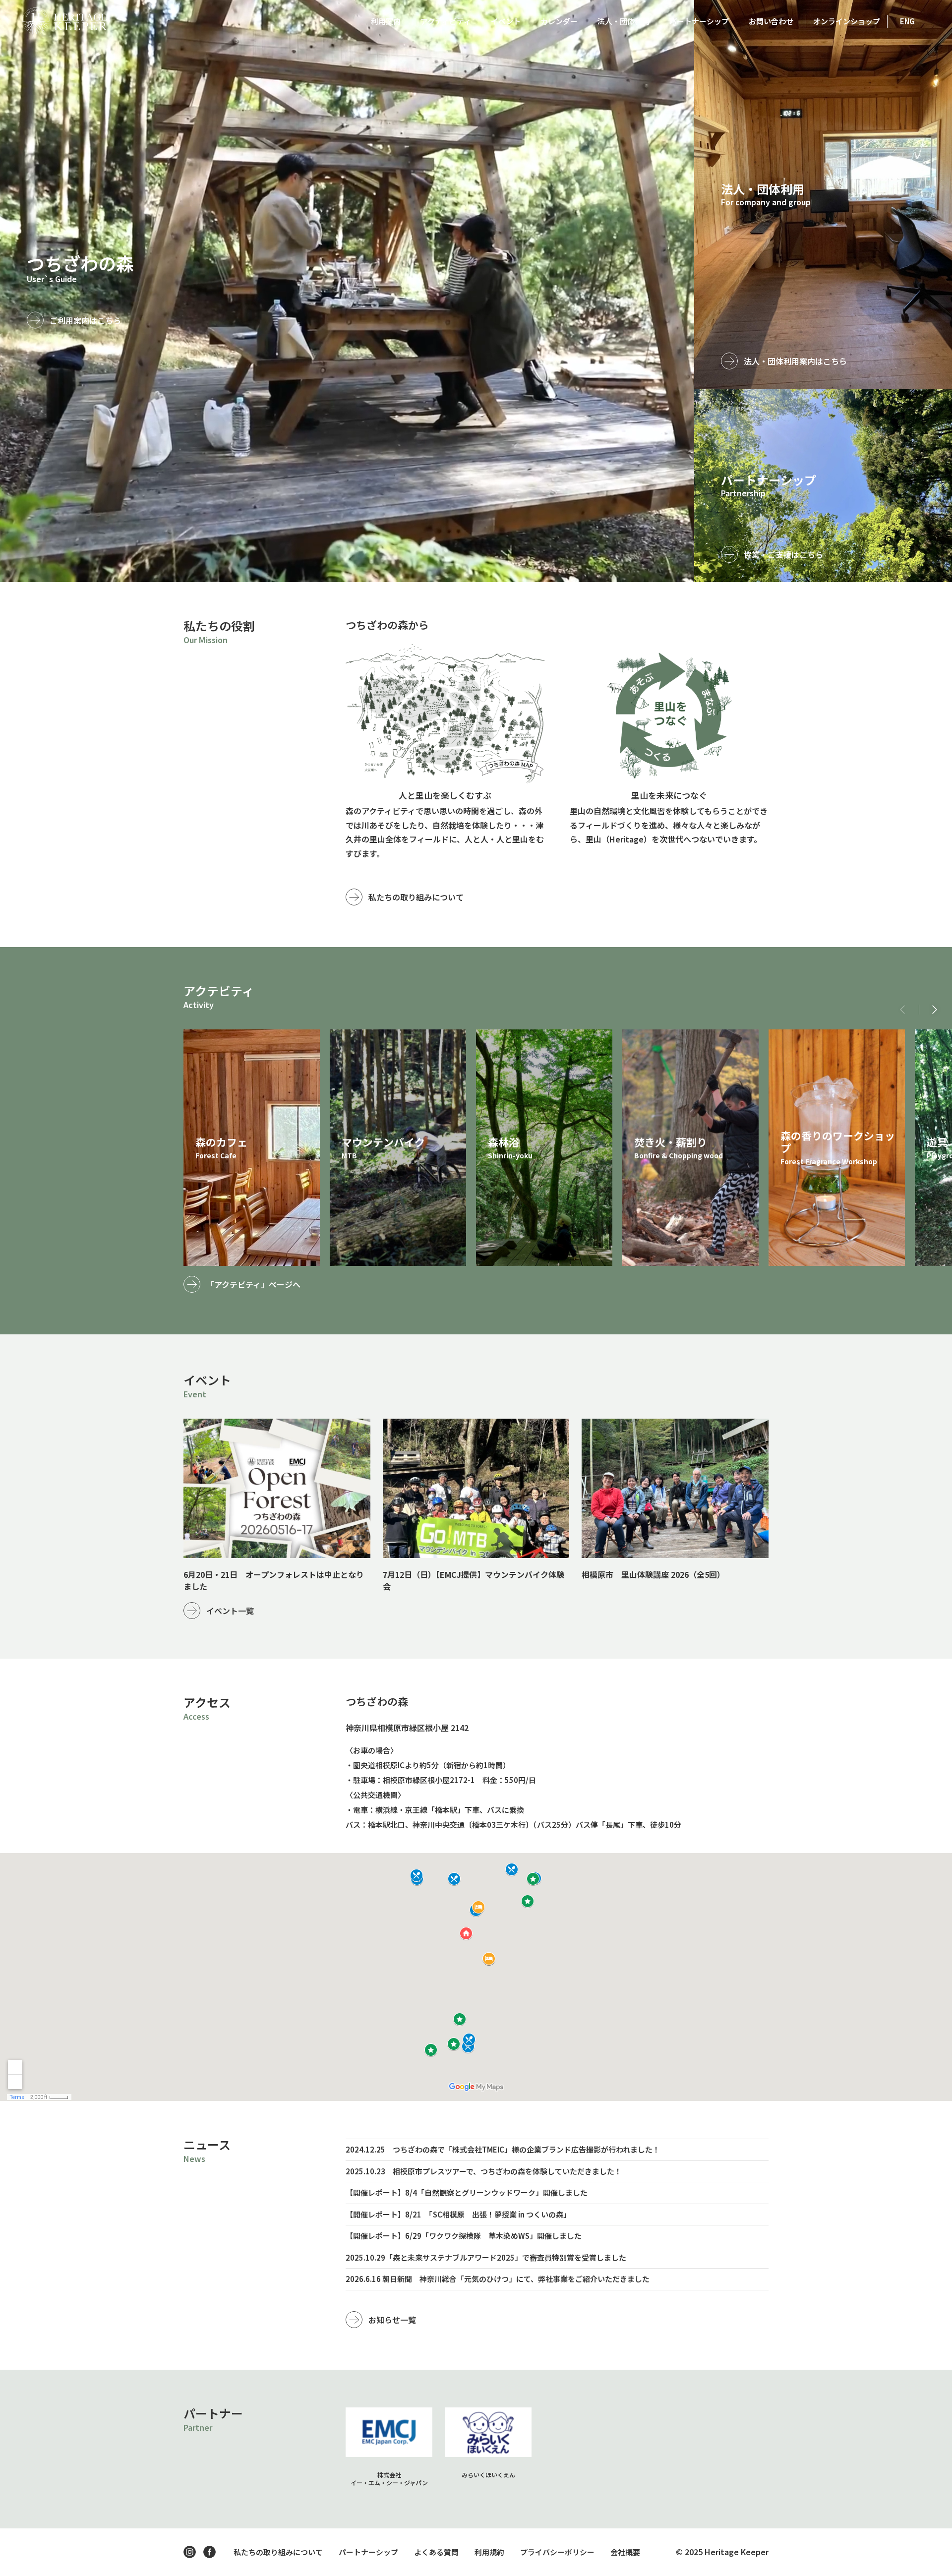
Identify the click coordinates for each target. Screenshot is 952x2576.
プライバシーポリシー (557, 2552)
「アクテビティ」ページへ (253, 1284)
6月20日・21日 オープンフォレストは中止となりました (274, 1580)
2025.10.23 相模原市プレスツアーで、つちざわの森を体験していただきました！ (484, 2171)
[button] (935, 1010)
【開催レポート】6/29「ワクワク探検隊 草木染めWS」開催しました (464, 2236)
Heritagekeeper (65, 21)
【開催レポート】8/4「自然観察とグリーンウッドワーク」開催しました (467, 2192)
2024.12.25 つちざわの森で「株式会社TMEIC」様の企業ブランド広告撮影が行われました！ (503, 2149)
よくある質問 (436, 2552)
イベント (506, 21)
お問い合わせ (771, 21)
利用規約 (489, 2552)
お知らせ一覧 (392, 2320)
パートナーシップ (699, 21)
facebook (209, 2552)
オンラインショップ (847, 21)
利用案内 (386, 21)
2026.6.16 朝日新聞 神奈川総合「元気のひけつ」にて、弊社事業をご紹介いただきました (498, 2279)
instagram (190, 2552)
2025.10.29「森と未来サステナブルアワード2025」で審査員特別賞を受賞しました (486, 2257)
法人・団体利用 (624, 21)
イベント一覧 (230, 1611)
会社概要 (625, 2552)
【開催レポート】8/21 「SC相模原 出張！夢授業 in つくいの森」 (458, 2214)
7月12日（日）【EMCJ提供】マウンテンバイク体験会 (474, 1580)
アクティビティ (446, 21)
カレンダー (559, 21)
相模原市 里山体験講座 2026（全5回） (653, 1574)
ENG (907, 21)
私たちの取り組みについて (416, 897)
